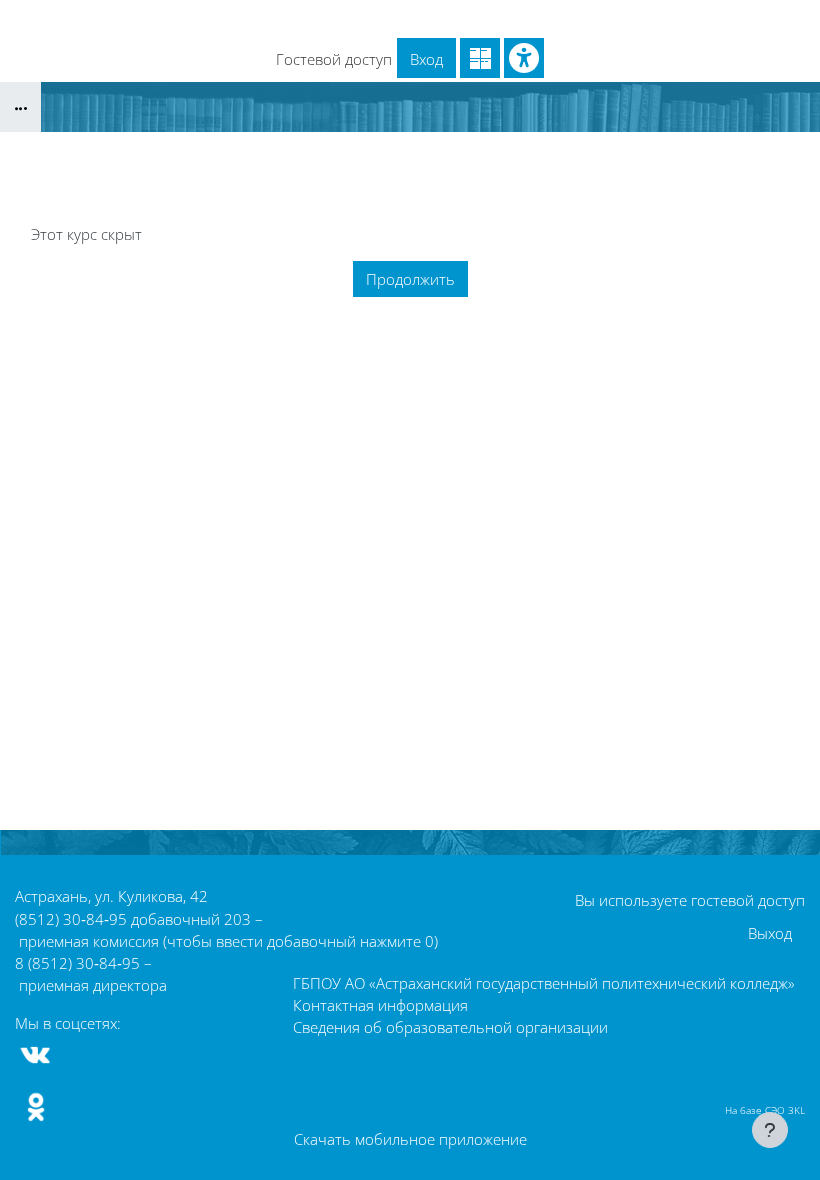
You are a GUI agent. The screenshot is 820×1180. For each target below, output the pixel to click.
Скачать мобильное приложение (410, 1139)
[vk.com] (36, 1055)
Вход (426, 59)
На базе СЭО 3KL (765, 1110)
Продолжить (410, 279)
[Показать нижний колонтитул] (770, 1130)
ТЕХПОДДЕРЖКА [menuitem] (506, 18)
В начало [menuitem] (169, 18)
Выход (770, 933)
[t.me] (88, 1055)
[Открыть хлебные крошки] (20, 107)
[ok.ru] (36, 1107)
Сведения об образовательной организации (450, 1027)
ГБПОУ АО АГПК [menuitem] (373, 18)
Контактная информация (380, 1005)
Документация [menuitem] (633, 18)
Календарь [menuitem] (259, 18)
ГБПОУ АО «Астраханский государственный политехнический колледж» (544, 983)
